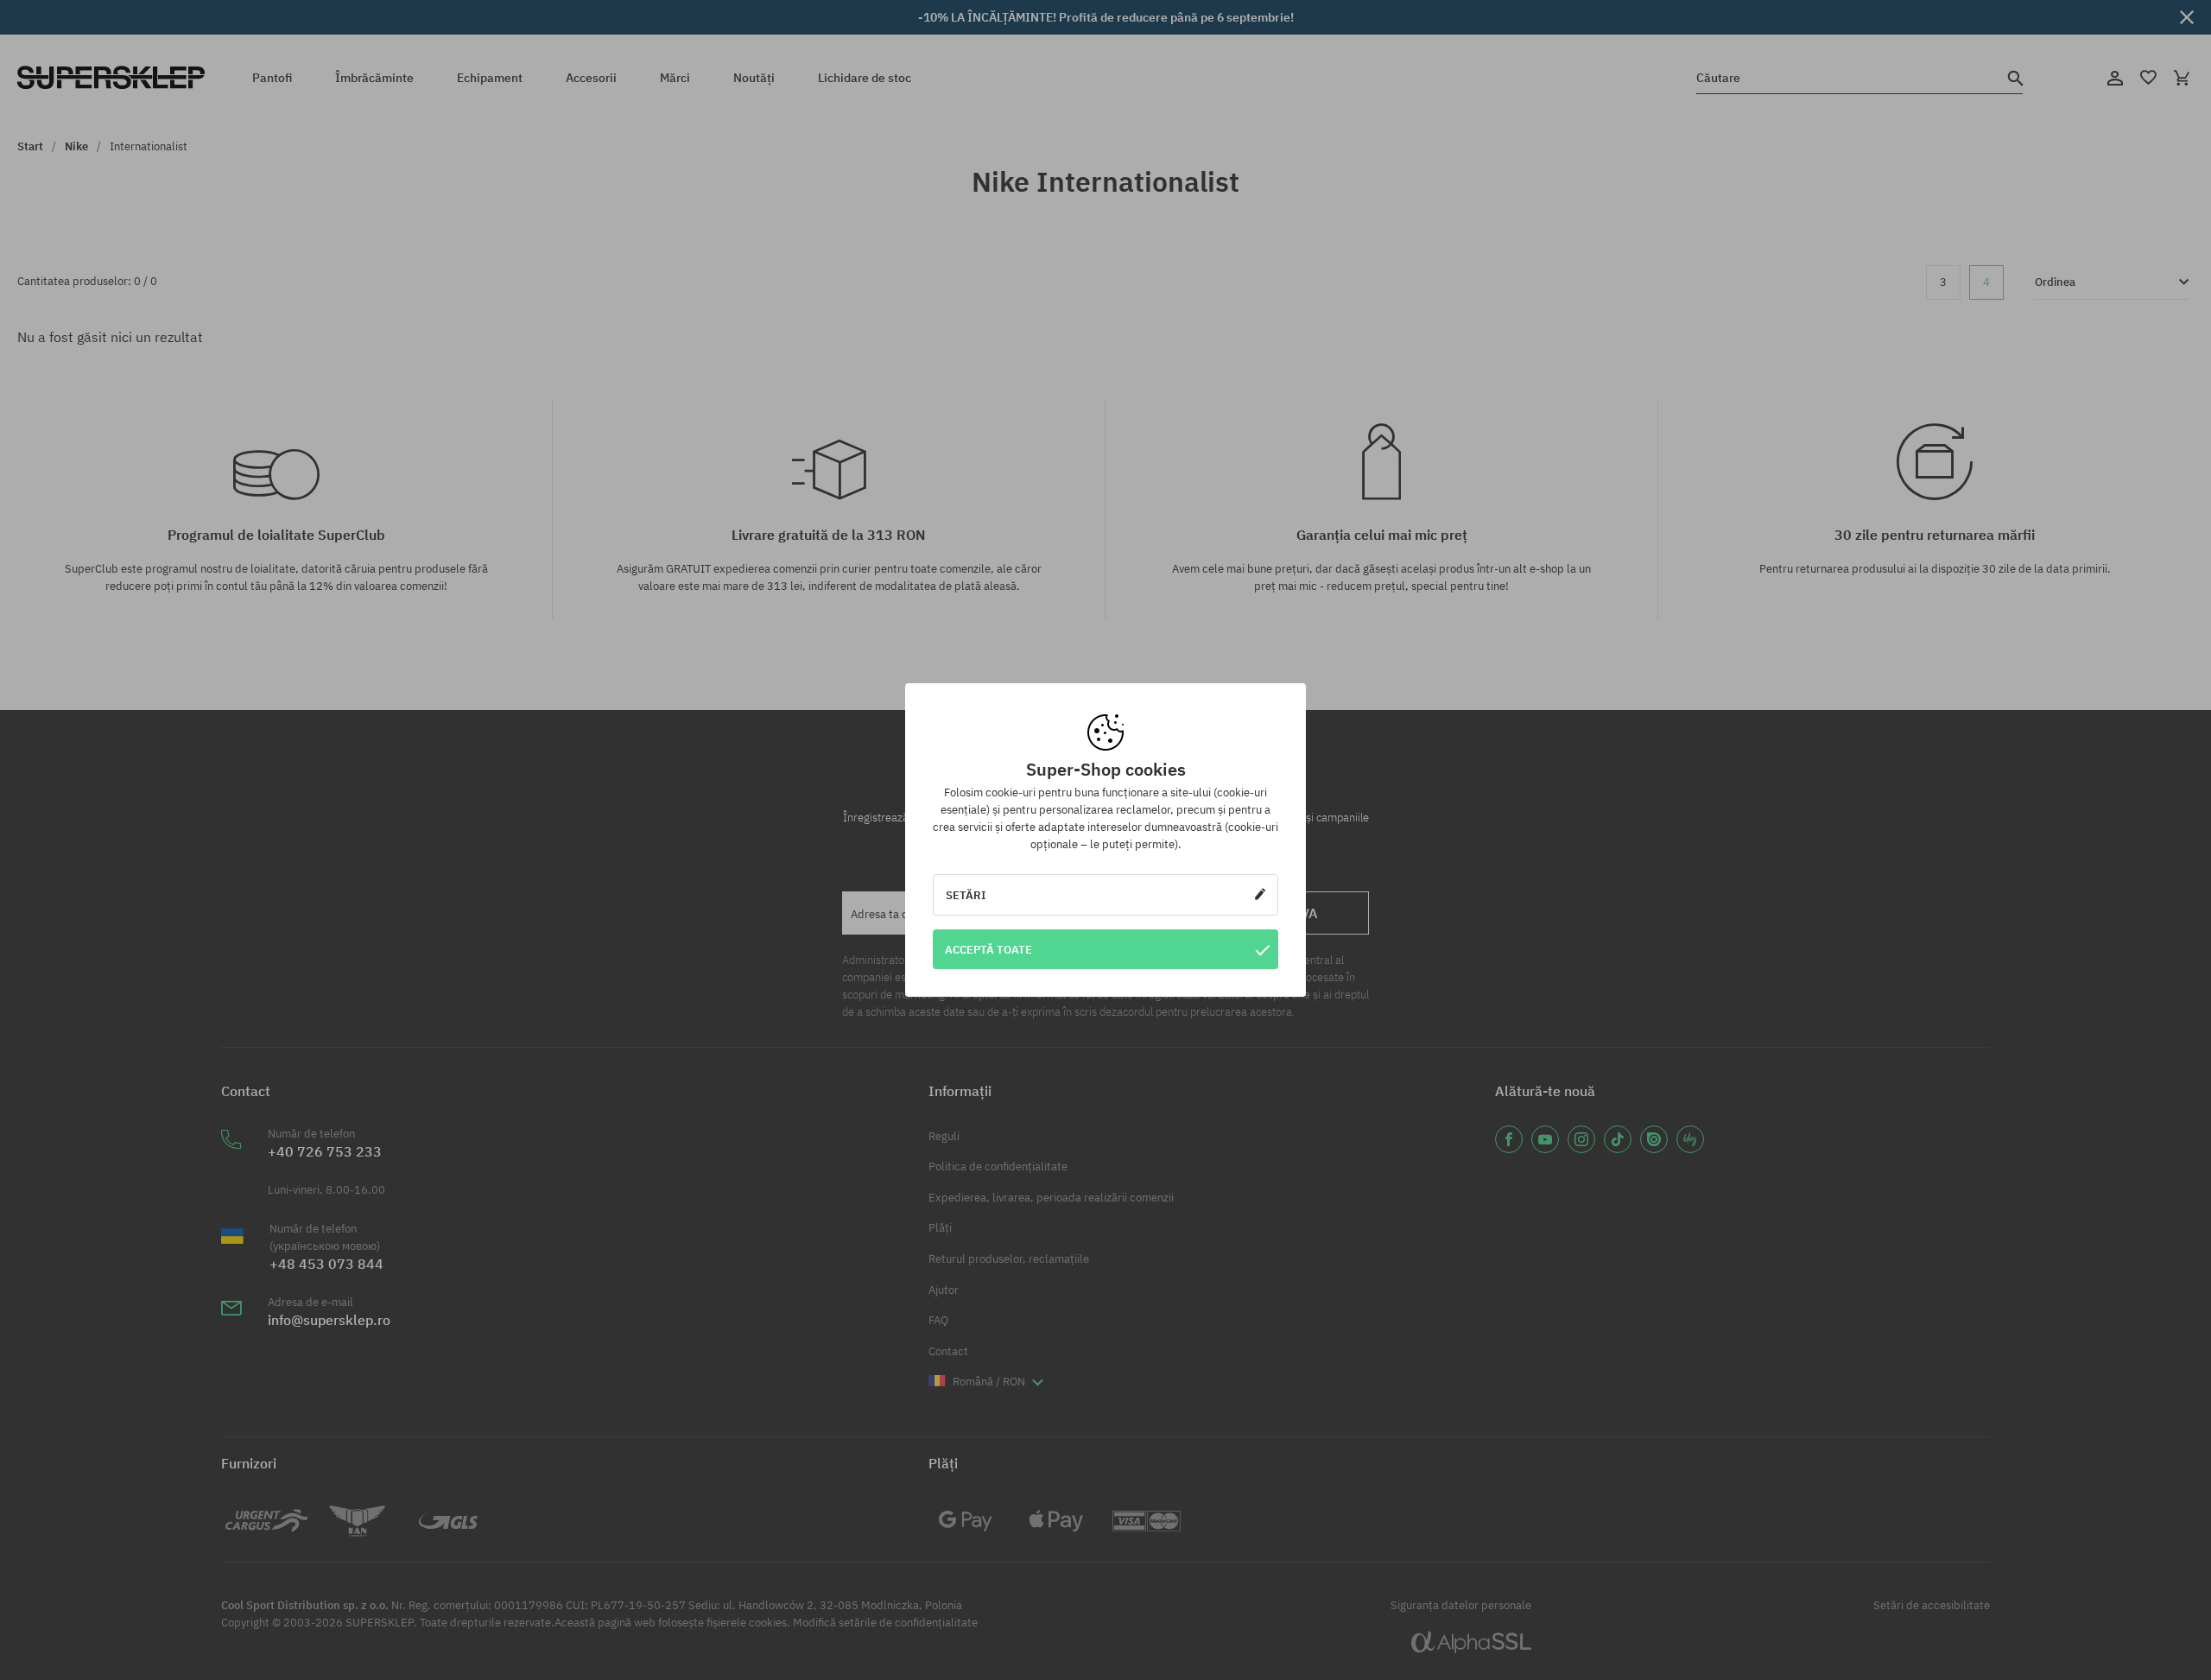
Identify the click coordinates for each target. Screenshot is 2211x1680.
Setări (966, 895)
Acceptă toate (988, 949)
